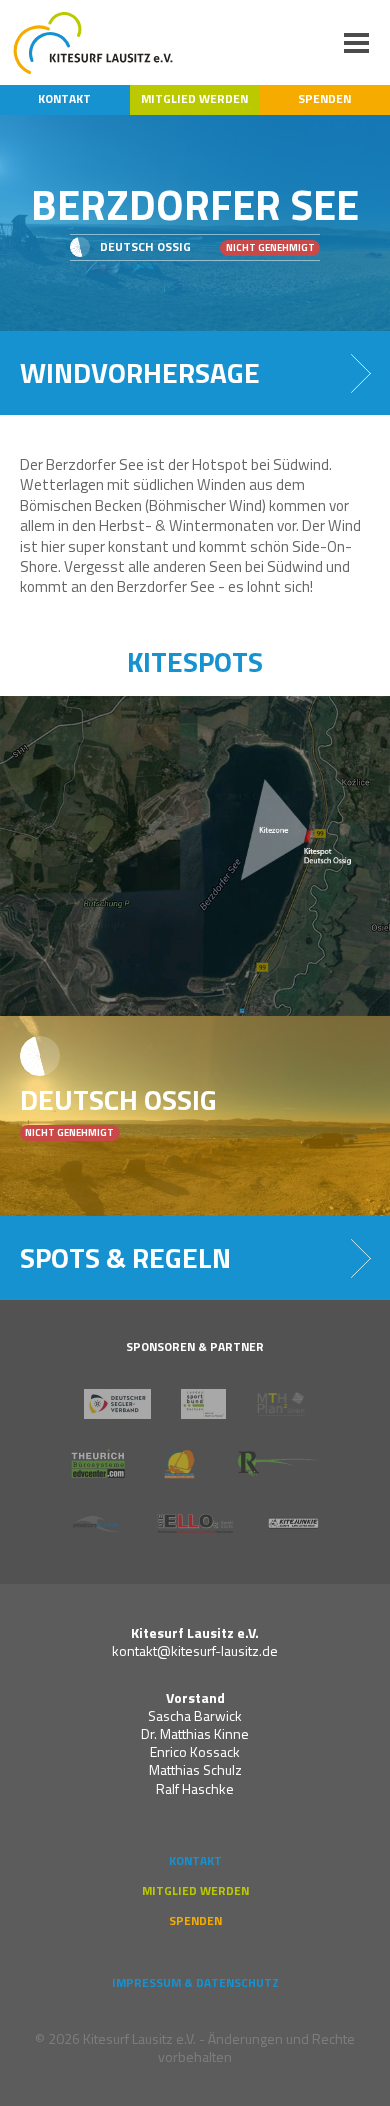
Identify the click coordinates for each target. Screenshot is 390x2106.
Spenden (324, 99)
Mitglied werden (194, 99)
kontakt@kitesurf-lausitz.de (195, 1650)
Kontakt (64, 99)
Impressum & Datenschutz (195, 1983)
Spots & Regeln (125, 1257)
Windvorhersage (140, 372)
